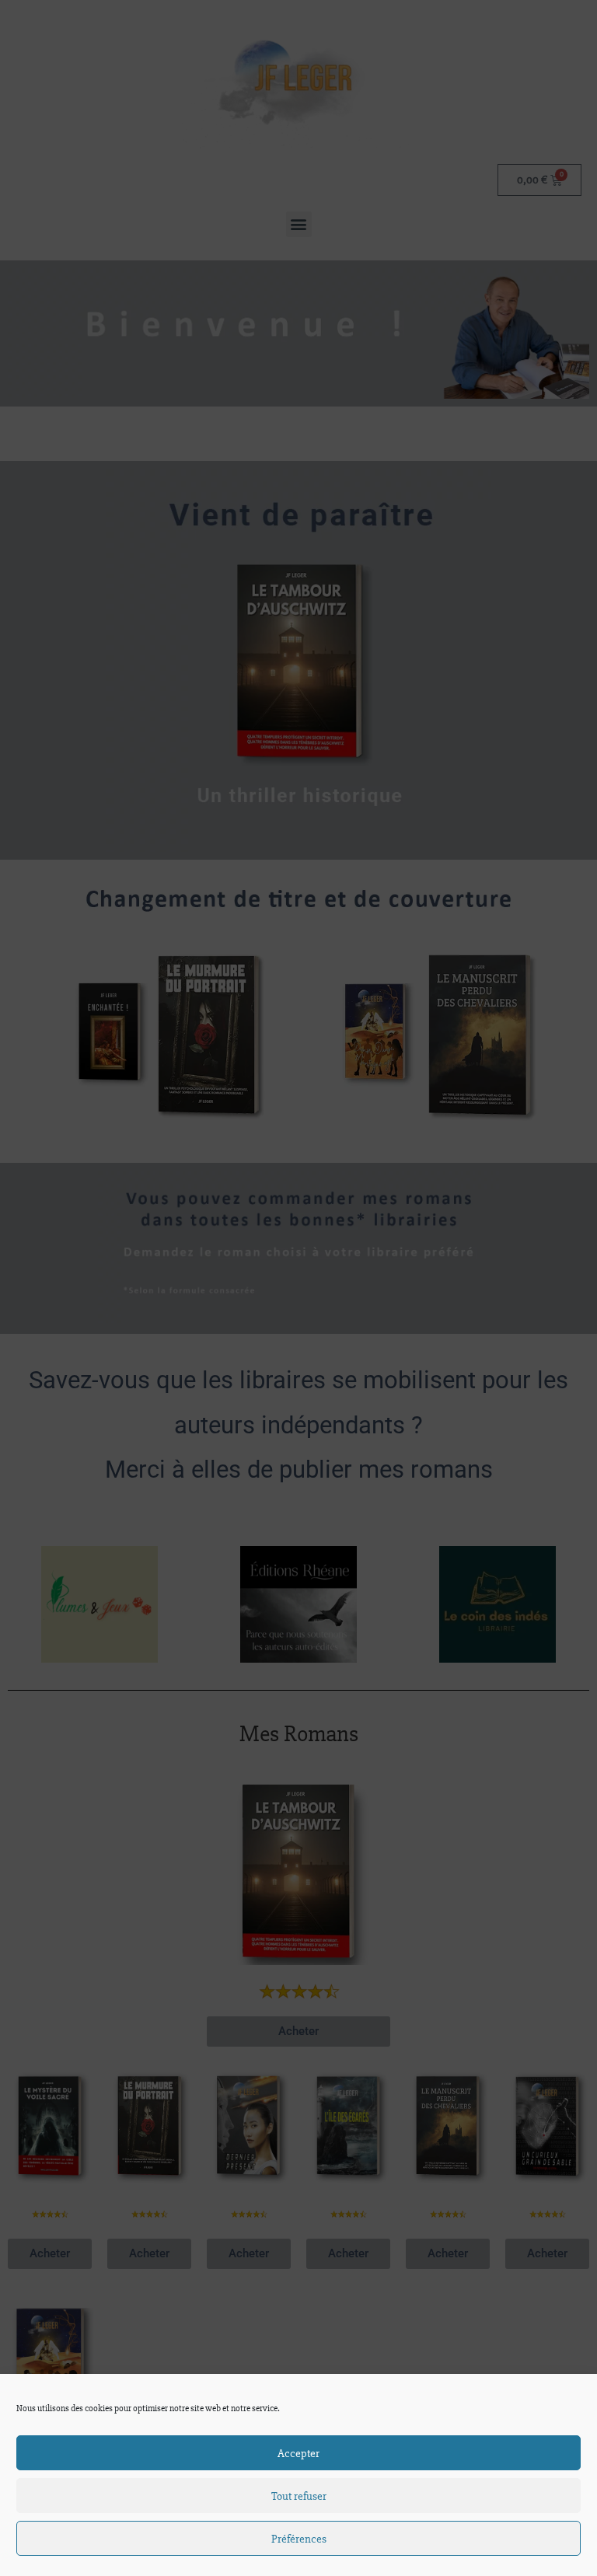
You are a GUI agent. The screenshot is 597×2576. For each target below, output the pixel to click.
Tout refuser (299, 2496)
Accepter (298, 2453)
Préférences (299, 2539)
